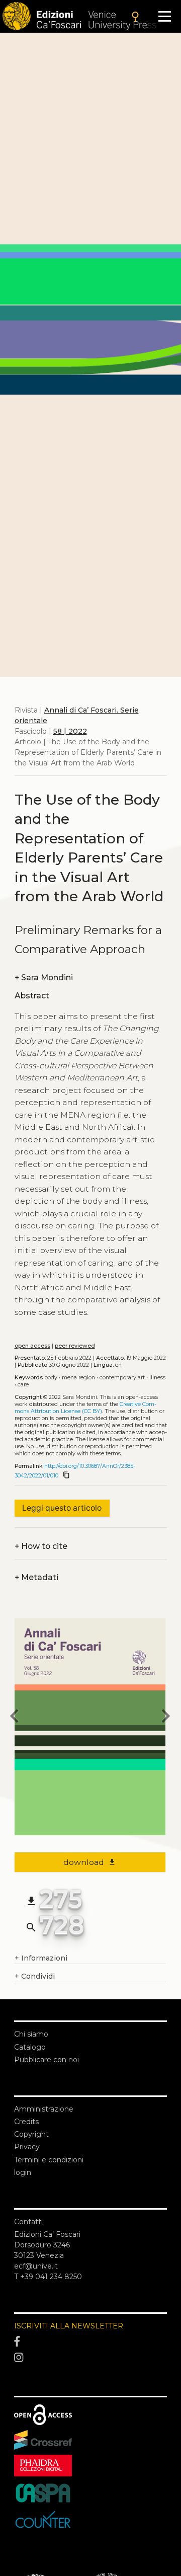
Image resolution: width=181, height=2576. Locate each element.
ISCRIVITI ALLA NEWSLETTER (69, 2326)
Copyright (31, 2134)
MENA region (78, 1378)
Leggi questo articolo (62, 1508)
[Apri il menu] (165, 16)
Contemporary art (122, 1378)
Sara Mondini (44, 978)
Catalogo (30, 2047)
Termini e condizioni (49, 2160)
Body (51, 1378)
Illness (157, 1378)
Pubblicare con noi (47, 2060)
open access (32, 1346)
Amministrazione (44, 2109)
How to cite (41, 1546)
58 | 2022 (70, 731)
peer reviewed (75, 1346)
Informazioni (41, 1958)
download (90, 1862)
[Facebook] (90, 2342)
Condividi (35, 1976)
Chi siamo (31, 2034)
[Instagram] (90, 2358)
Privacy (27, 2147)
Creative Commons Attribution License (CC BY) (85, 1408)
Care (23, 1385)
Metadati (36, 1577)
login (23, 2172)
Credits (26, 2122)
